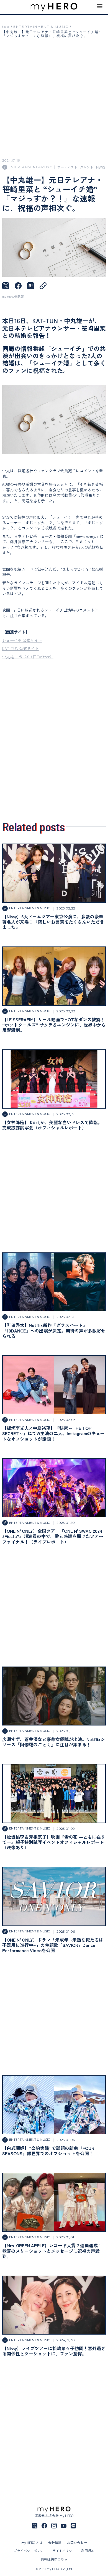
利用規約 (88, 2551)
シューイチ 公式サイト (22, 640)
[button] (100, 7)
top (6, 27)
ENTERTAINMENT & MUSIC (41, 27)
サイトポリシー (64, 2551)
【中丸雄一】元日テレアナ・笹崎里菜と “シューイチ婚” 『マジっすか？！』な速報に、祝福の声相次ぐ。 (51, 34)
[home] (54, 7)
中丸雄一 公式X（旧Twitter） (28, 657)
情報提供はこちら (54, 2559)
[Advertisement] (54, 739)
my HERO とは (32, 2542)
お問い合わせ (77, 2542)
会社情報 (55, 2542)
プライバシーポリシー (30, 2551)
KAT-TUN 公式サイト (20, 648)
